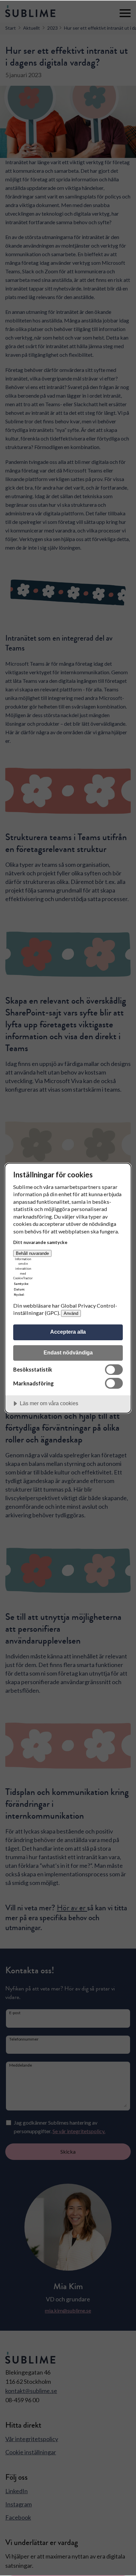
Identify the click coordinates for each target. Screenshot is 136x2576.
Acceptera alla (68, 1332)
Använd (71, 1313)
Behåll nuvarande (32, 1253)
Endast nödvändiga (68, 1352)
